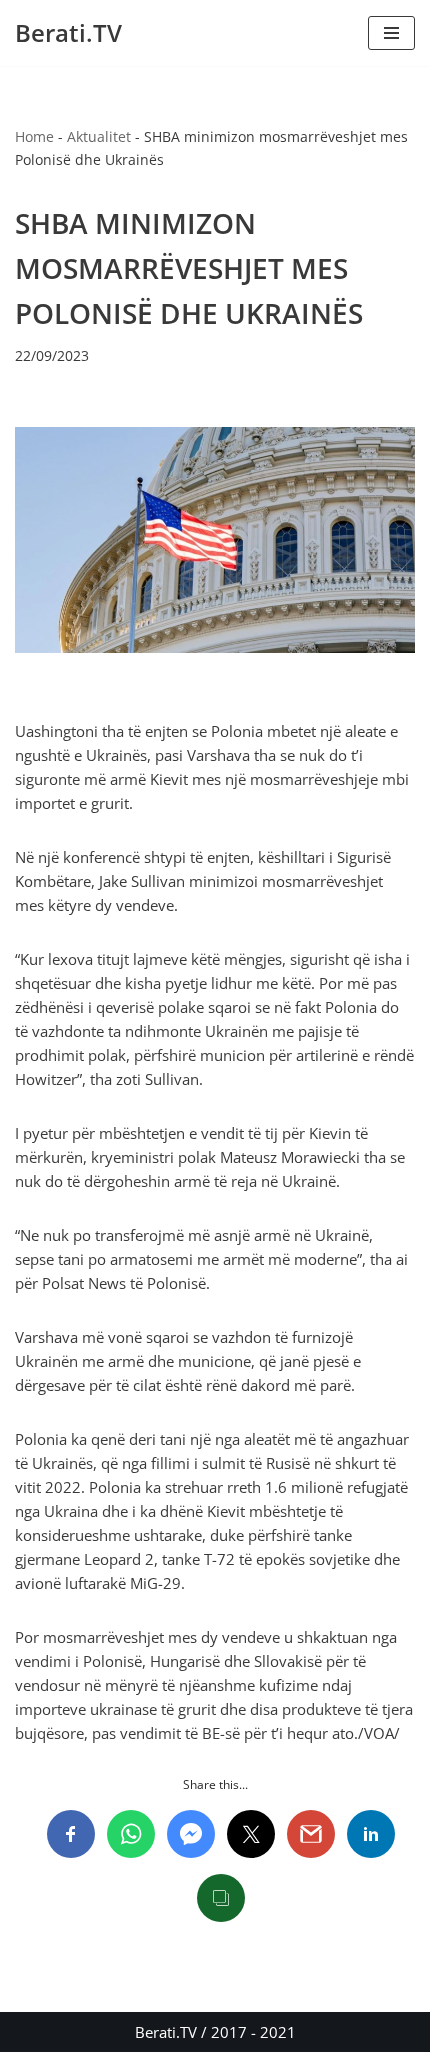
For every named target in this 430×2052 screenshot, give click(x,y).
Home (34, 136)
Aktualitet (99, 136)
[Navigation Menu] (391, 33)
